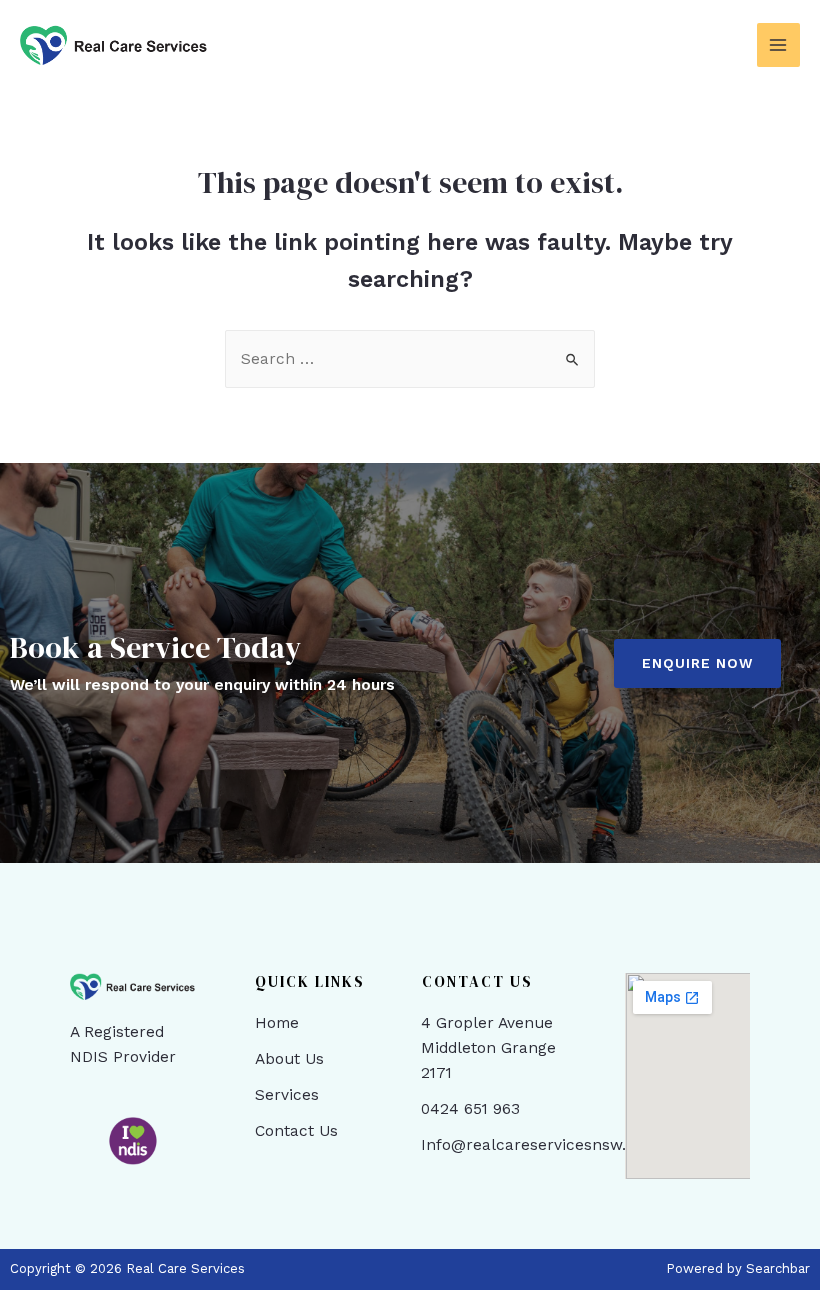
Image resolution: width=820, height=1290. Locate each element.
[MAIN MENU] (778, 44)
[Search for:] (410, 359)
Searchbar (778, 1268)
